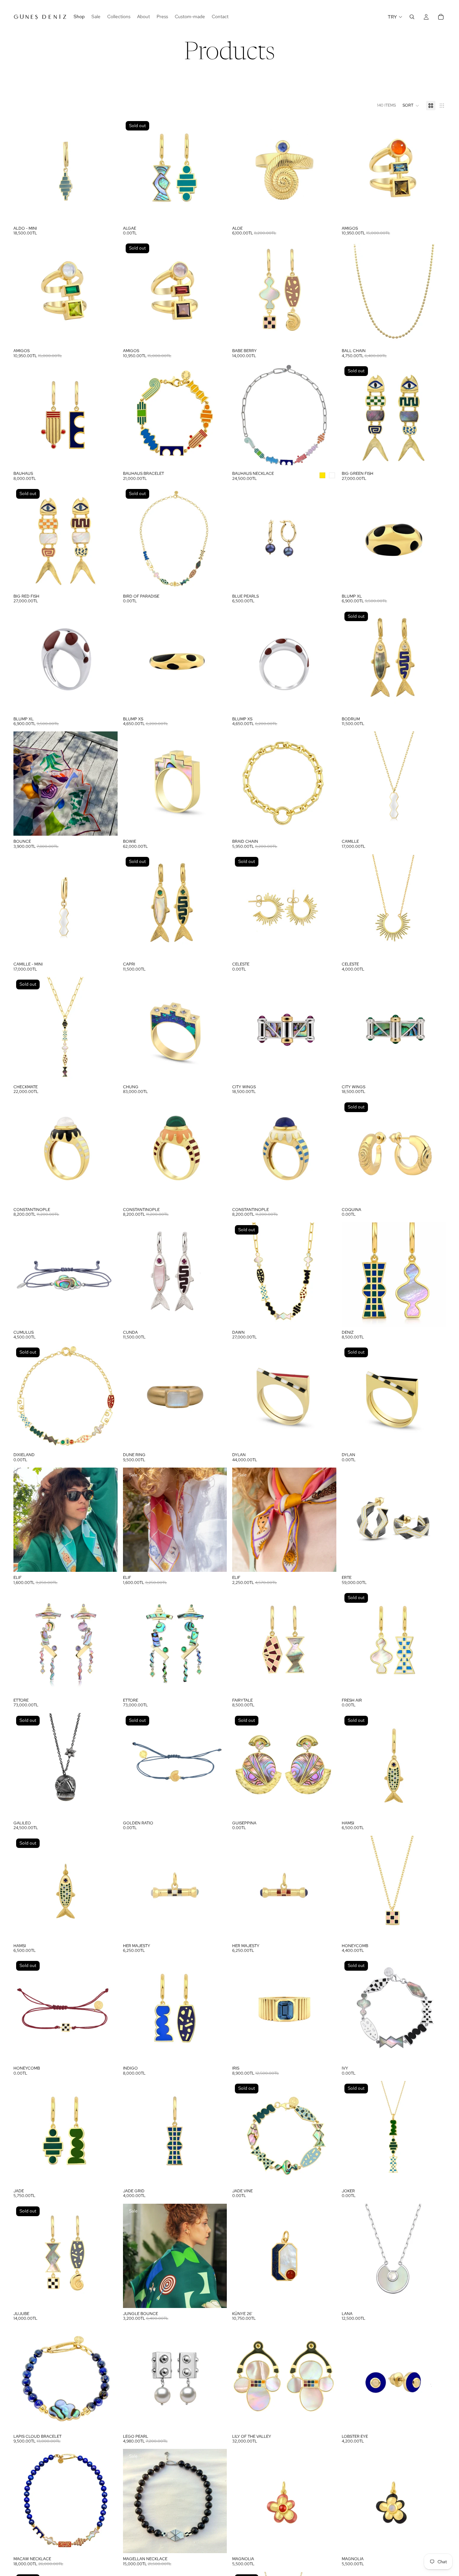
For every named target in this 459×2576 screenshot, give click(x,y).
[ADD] (326, 335)
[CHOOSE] (107, 212)
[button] (411, 106)
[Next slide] (108, 171)
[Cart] (441, 17)
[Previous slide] (24, 171)
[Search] (412, 17)
